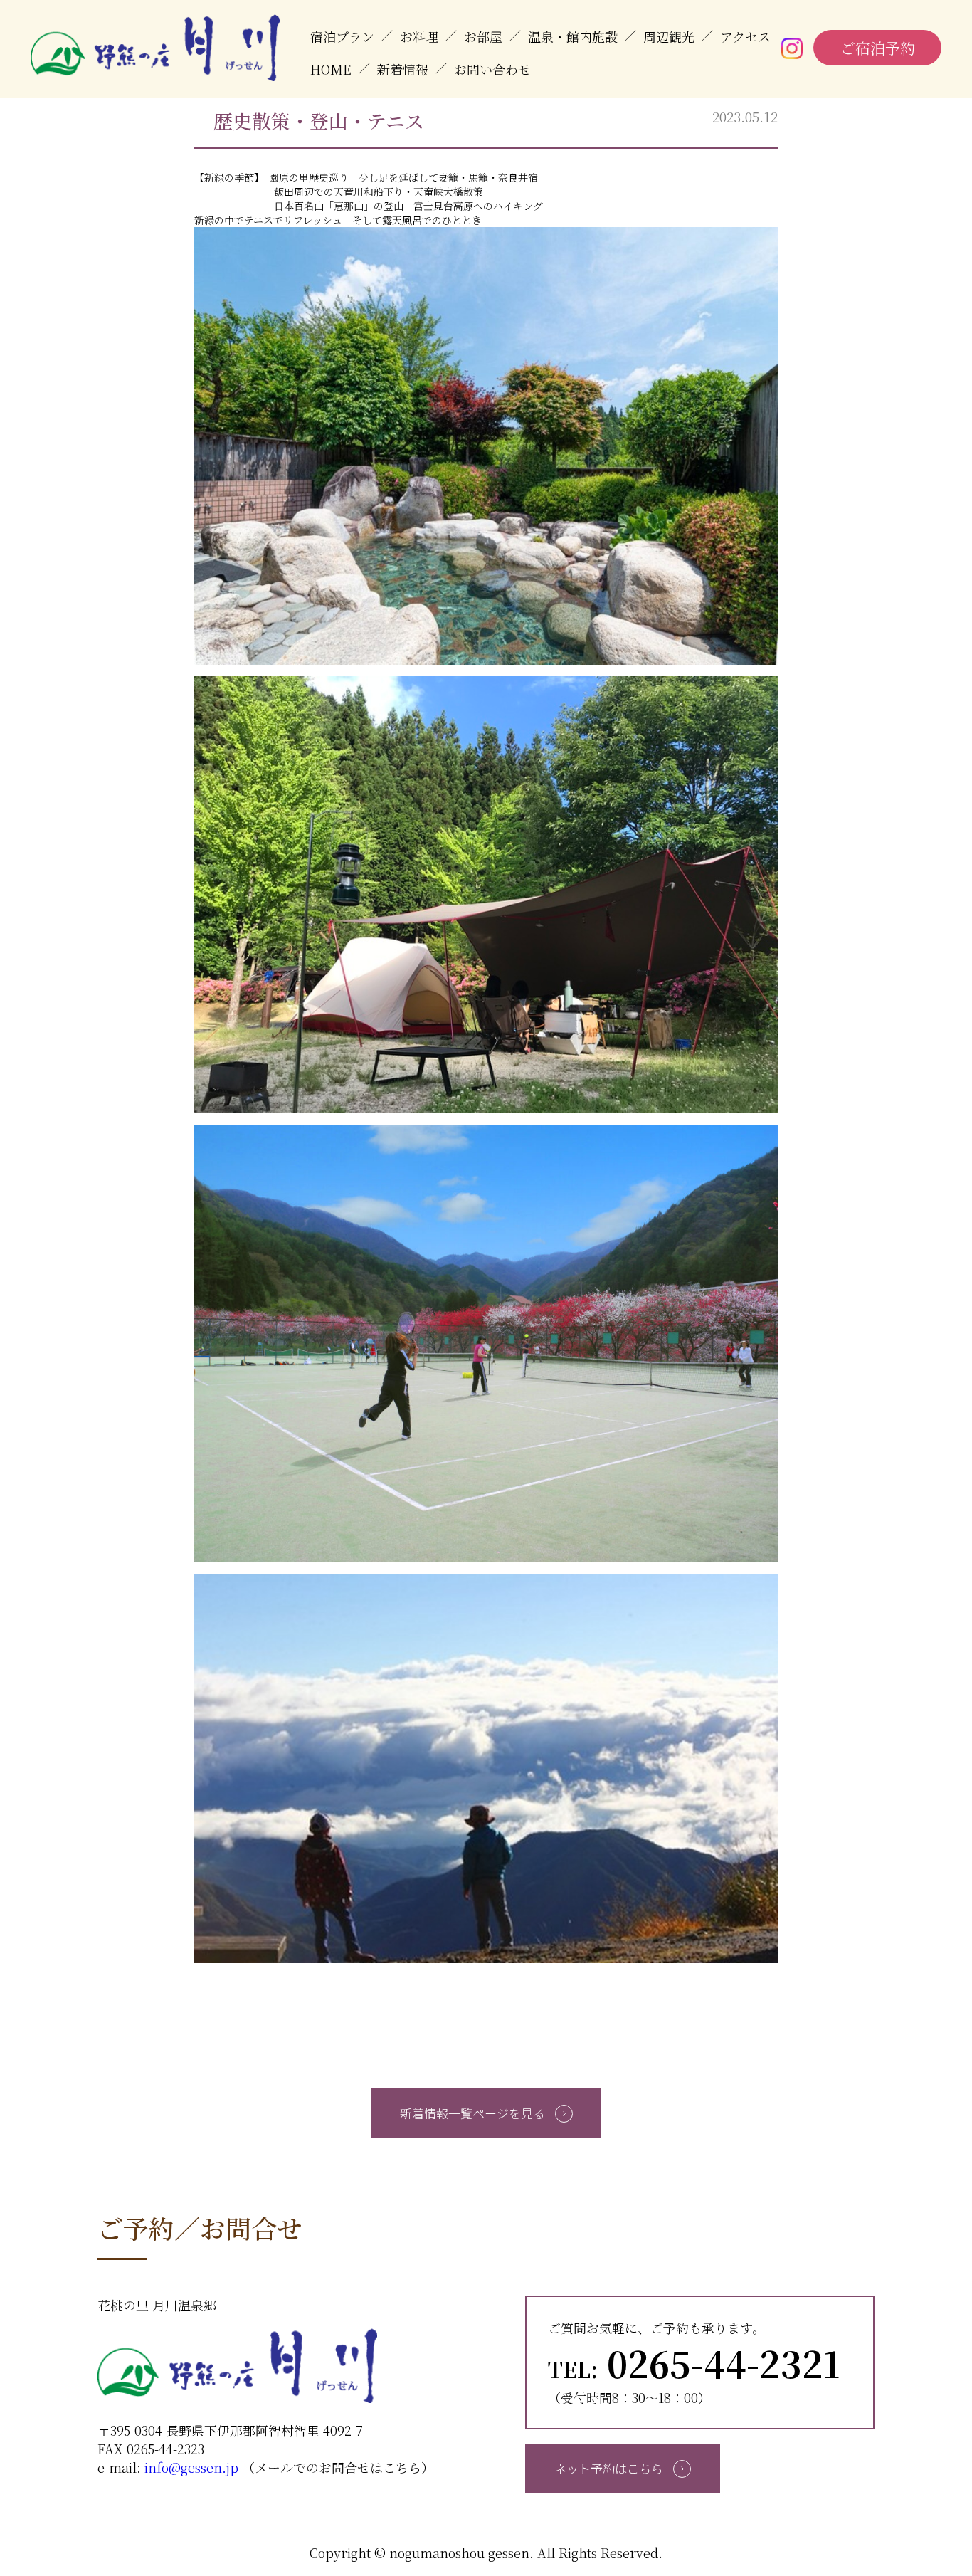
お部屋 (483, 36)
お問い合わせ (492, 69)
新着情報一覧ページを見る (474, 2113)
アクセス (745, 36)
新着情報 (403, 69)
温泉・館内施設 (573, 36)
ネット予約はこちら (610, 2468)
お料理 (419, 36)
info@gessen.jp (191, 2467)
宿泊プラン (342, 36)
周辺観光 (669, 36)
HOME (331, 69)
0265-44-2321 (694, 2362)
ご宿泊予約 (878, 48)
